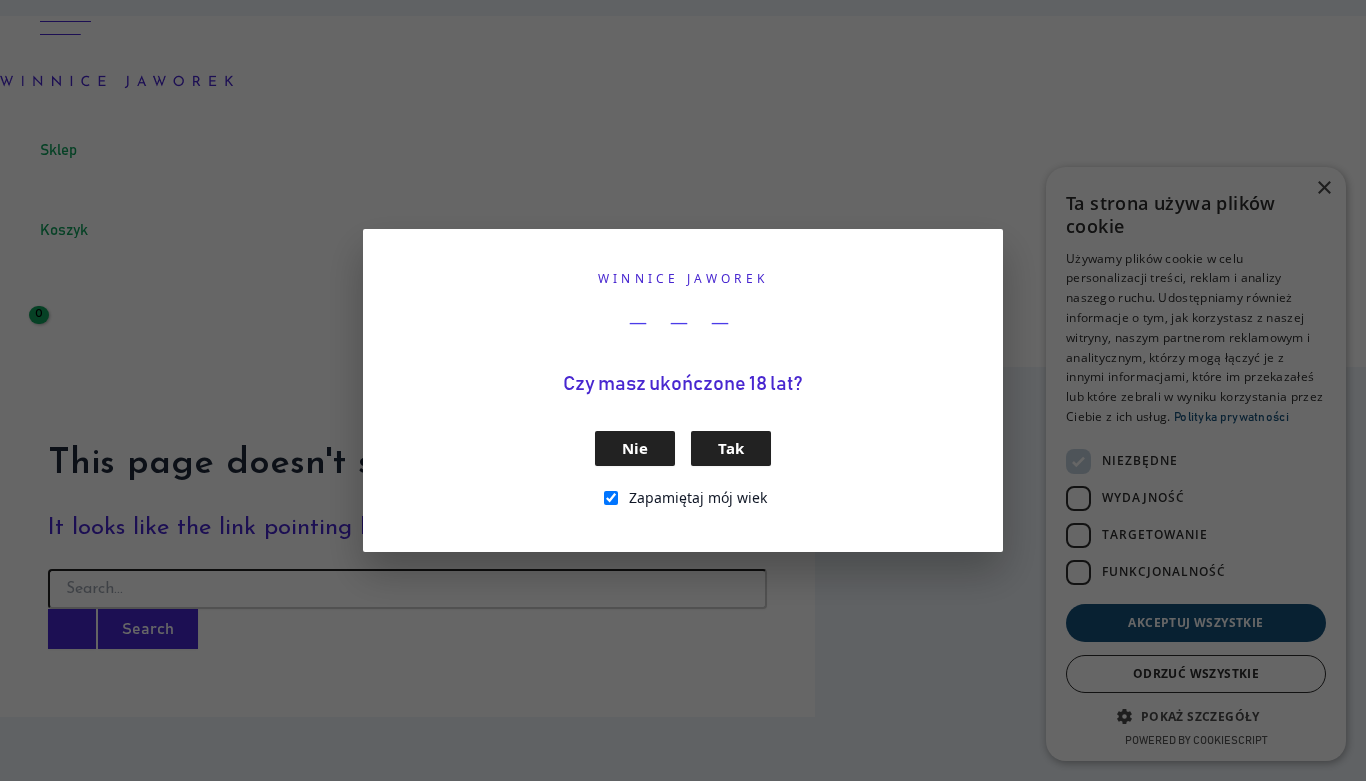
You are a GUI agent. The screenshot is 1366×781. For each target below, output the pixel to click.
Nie (635, 448)
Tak (731, 448)
